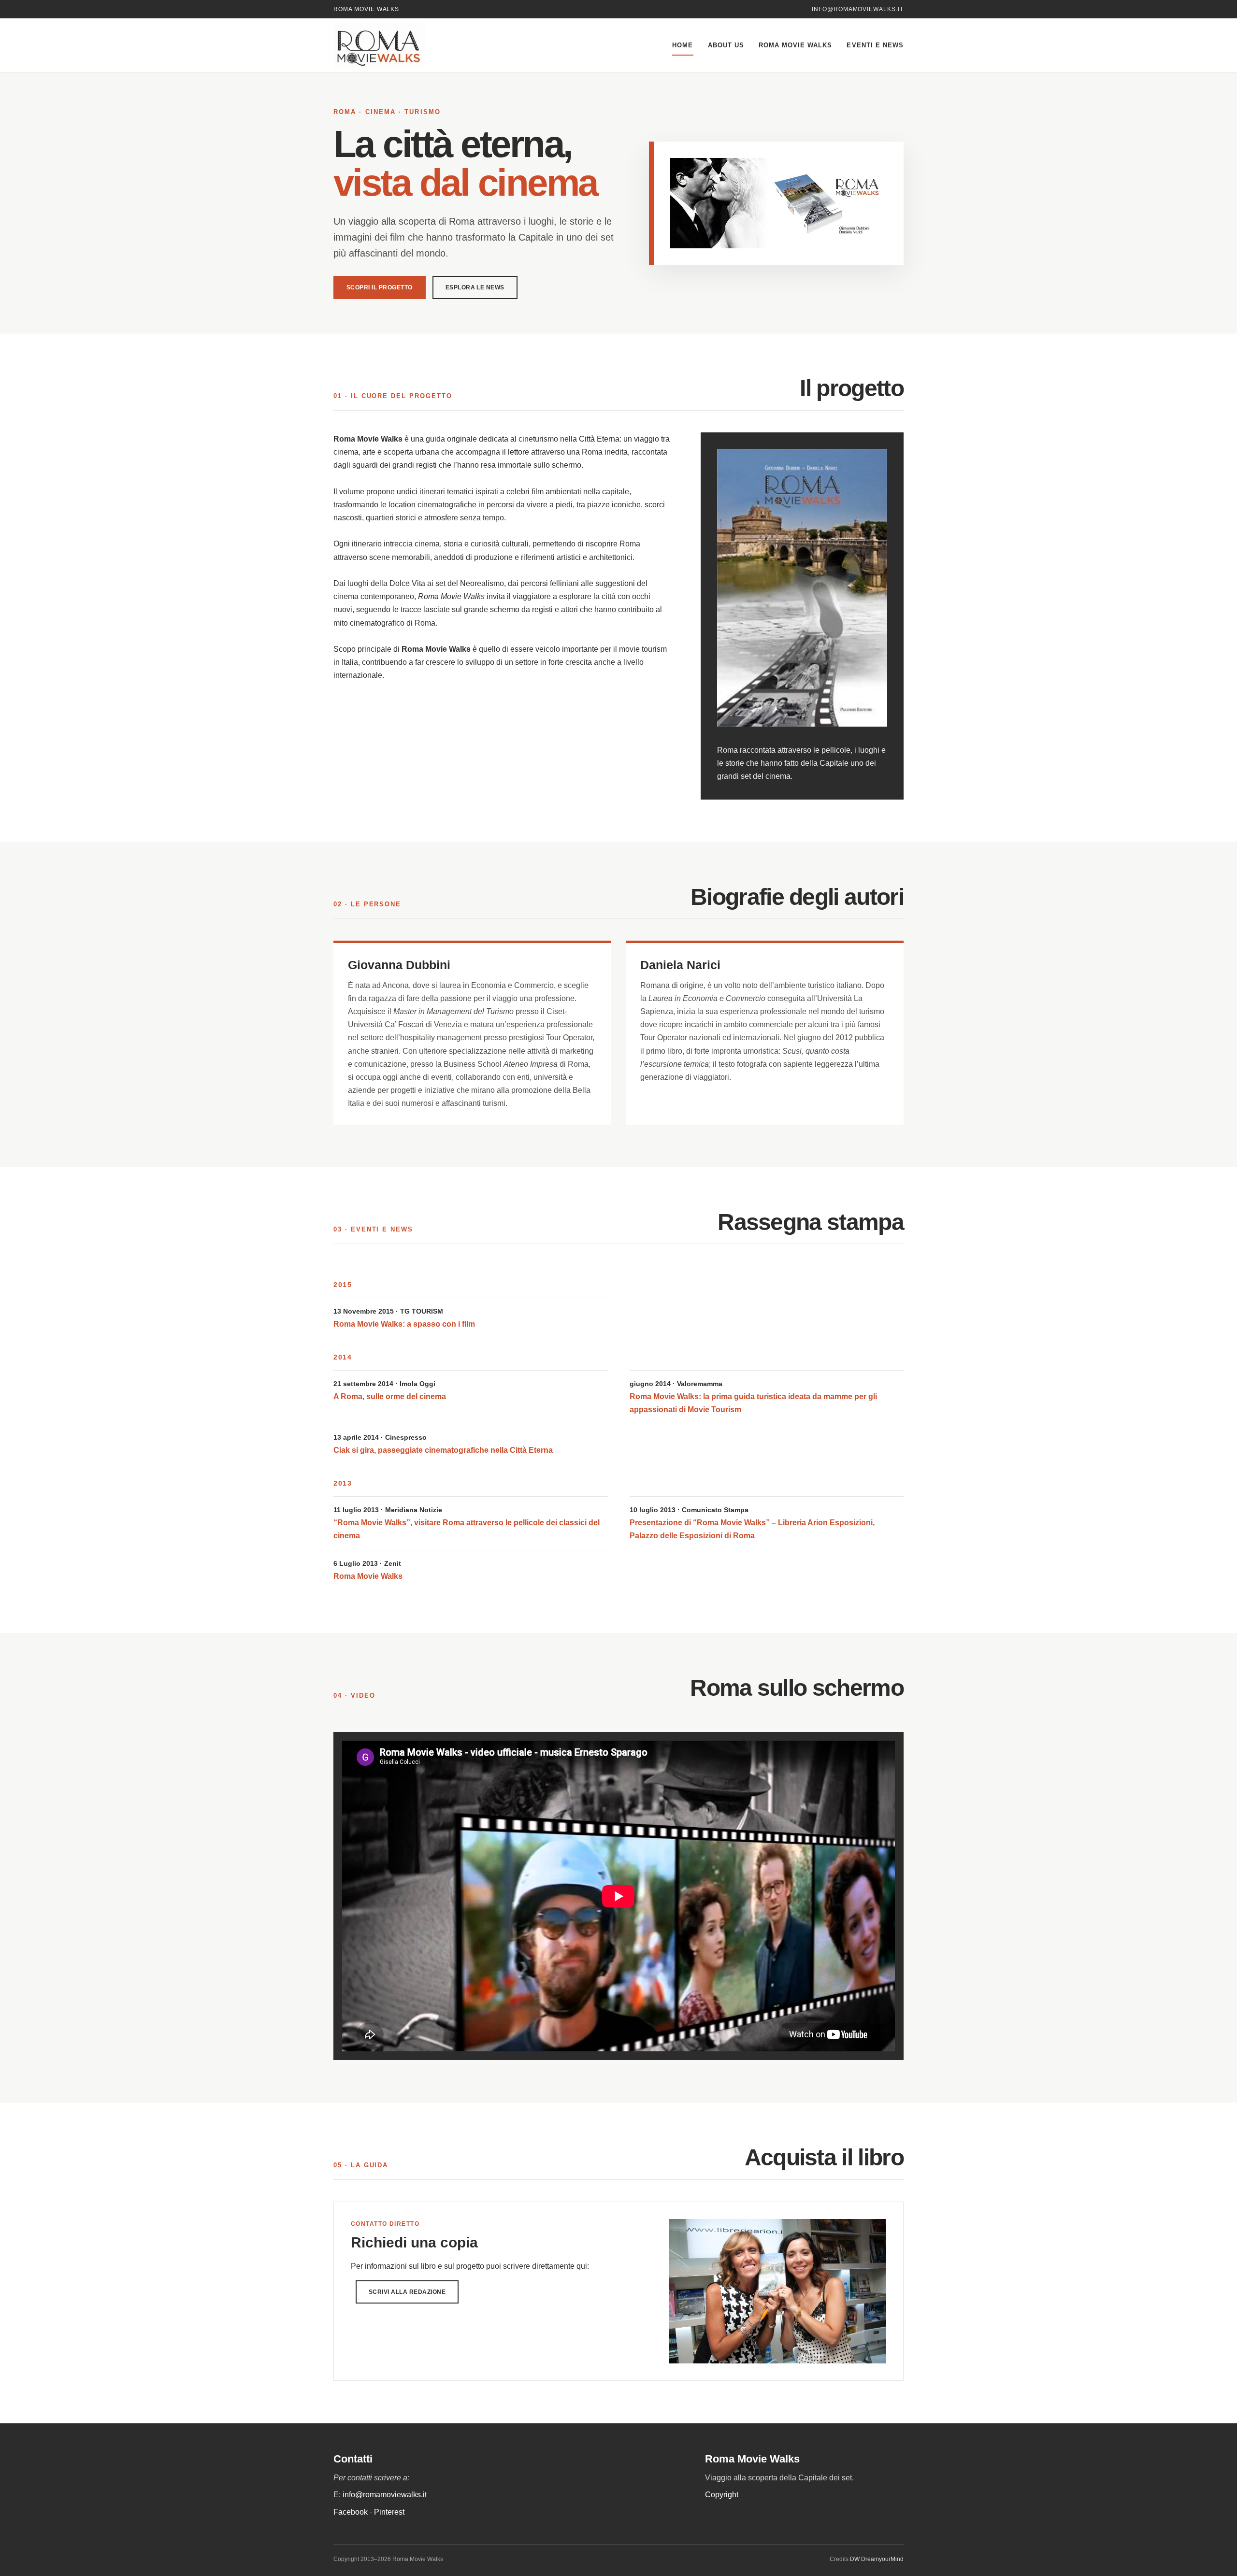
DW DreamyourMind (877, 2559)
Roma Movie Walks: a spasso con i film (404, 1324)
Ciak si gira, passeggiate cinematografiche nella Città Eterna (443, 1450)
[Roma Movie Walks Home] (401, 45)
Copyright (722, 2495)
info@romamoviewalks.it (858, 9)
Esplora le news (475, 287)
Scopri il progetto (380, 287)
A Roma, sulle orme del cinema (390, 1396)
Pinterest (389, 2512)
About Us (726, 45)
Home (683, 45)
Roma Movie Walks (796, 45)
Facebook (351, 2512)
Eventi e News (875, 45)
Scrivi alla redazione (407, 2292)
